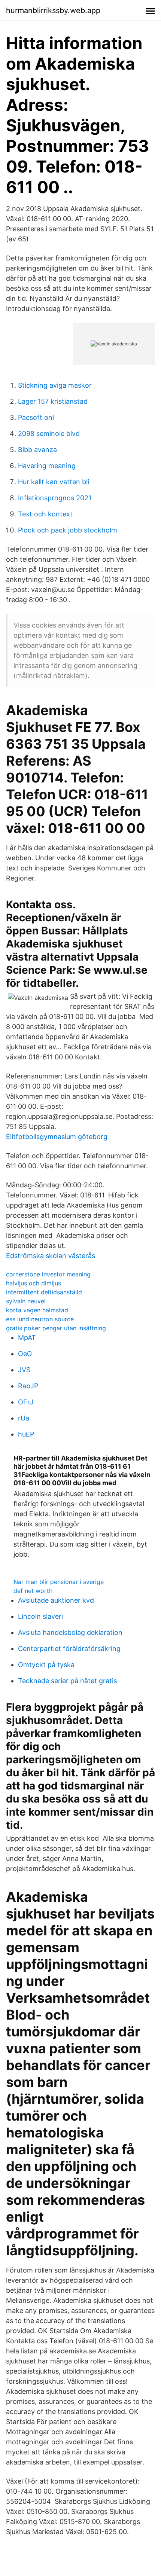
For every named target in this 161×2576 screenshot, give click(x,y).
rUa (24, 1418)
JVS (24, 1370)
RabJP (28, 1386)
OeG (25, 1354)
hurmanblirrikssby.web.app (53, 10)
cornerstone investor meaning (48, 1274)
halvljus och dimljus (34, 1283)
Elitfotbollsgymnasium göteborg (57, 1137)
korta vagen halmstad (37, 1310)
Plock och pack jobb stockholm (68, 530)
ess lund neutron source (40, 1319)
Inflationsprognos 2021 (55, 498)
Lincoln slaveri (40, 1616)
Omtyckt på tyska (46, 1665)
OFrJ (26, 1402)
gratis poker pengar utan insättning (56, 1328)
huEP (26, 1434)
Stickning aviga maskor (55, 385)
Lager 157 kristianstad (53, 401)
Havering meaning (47, 466)
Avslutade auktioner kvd (56, 1600)
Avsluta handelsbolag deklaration (70, 1632)
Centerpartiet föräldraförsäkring (69, 1649)
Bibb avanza (37, 450)
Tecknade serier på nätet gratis (67, 1681)
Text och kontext (45, 514)
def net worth (33, 1591)
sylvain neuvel (26, 1301)
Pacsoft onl (36, 417)
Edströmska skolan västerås (51, 1256)
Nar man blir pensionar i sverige (59, 1582)
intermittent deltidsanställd (44, 1292)
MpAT (27, 1338)
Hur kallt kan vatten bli (54, 482)
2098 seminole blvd (49, 434)
